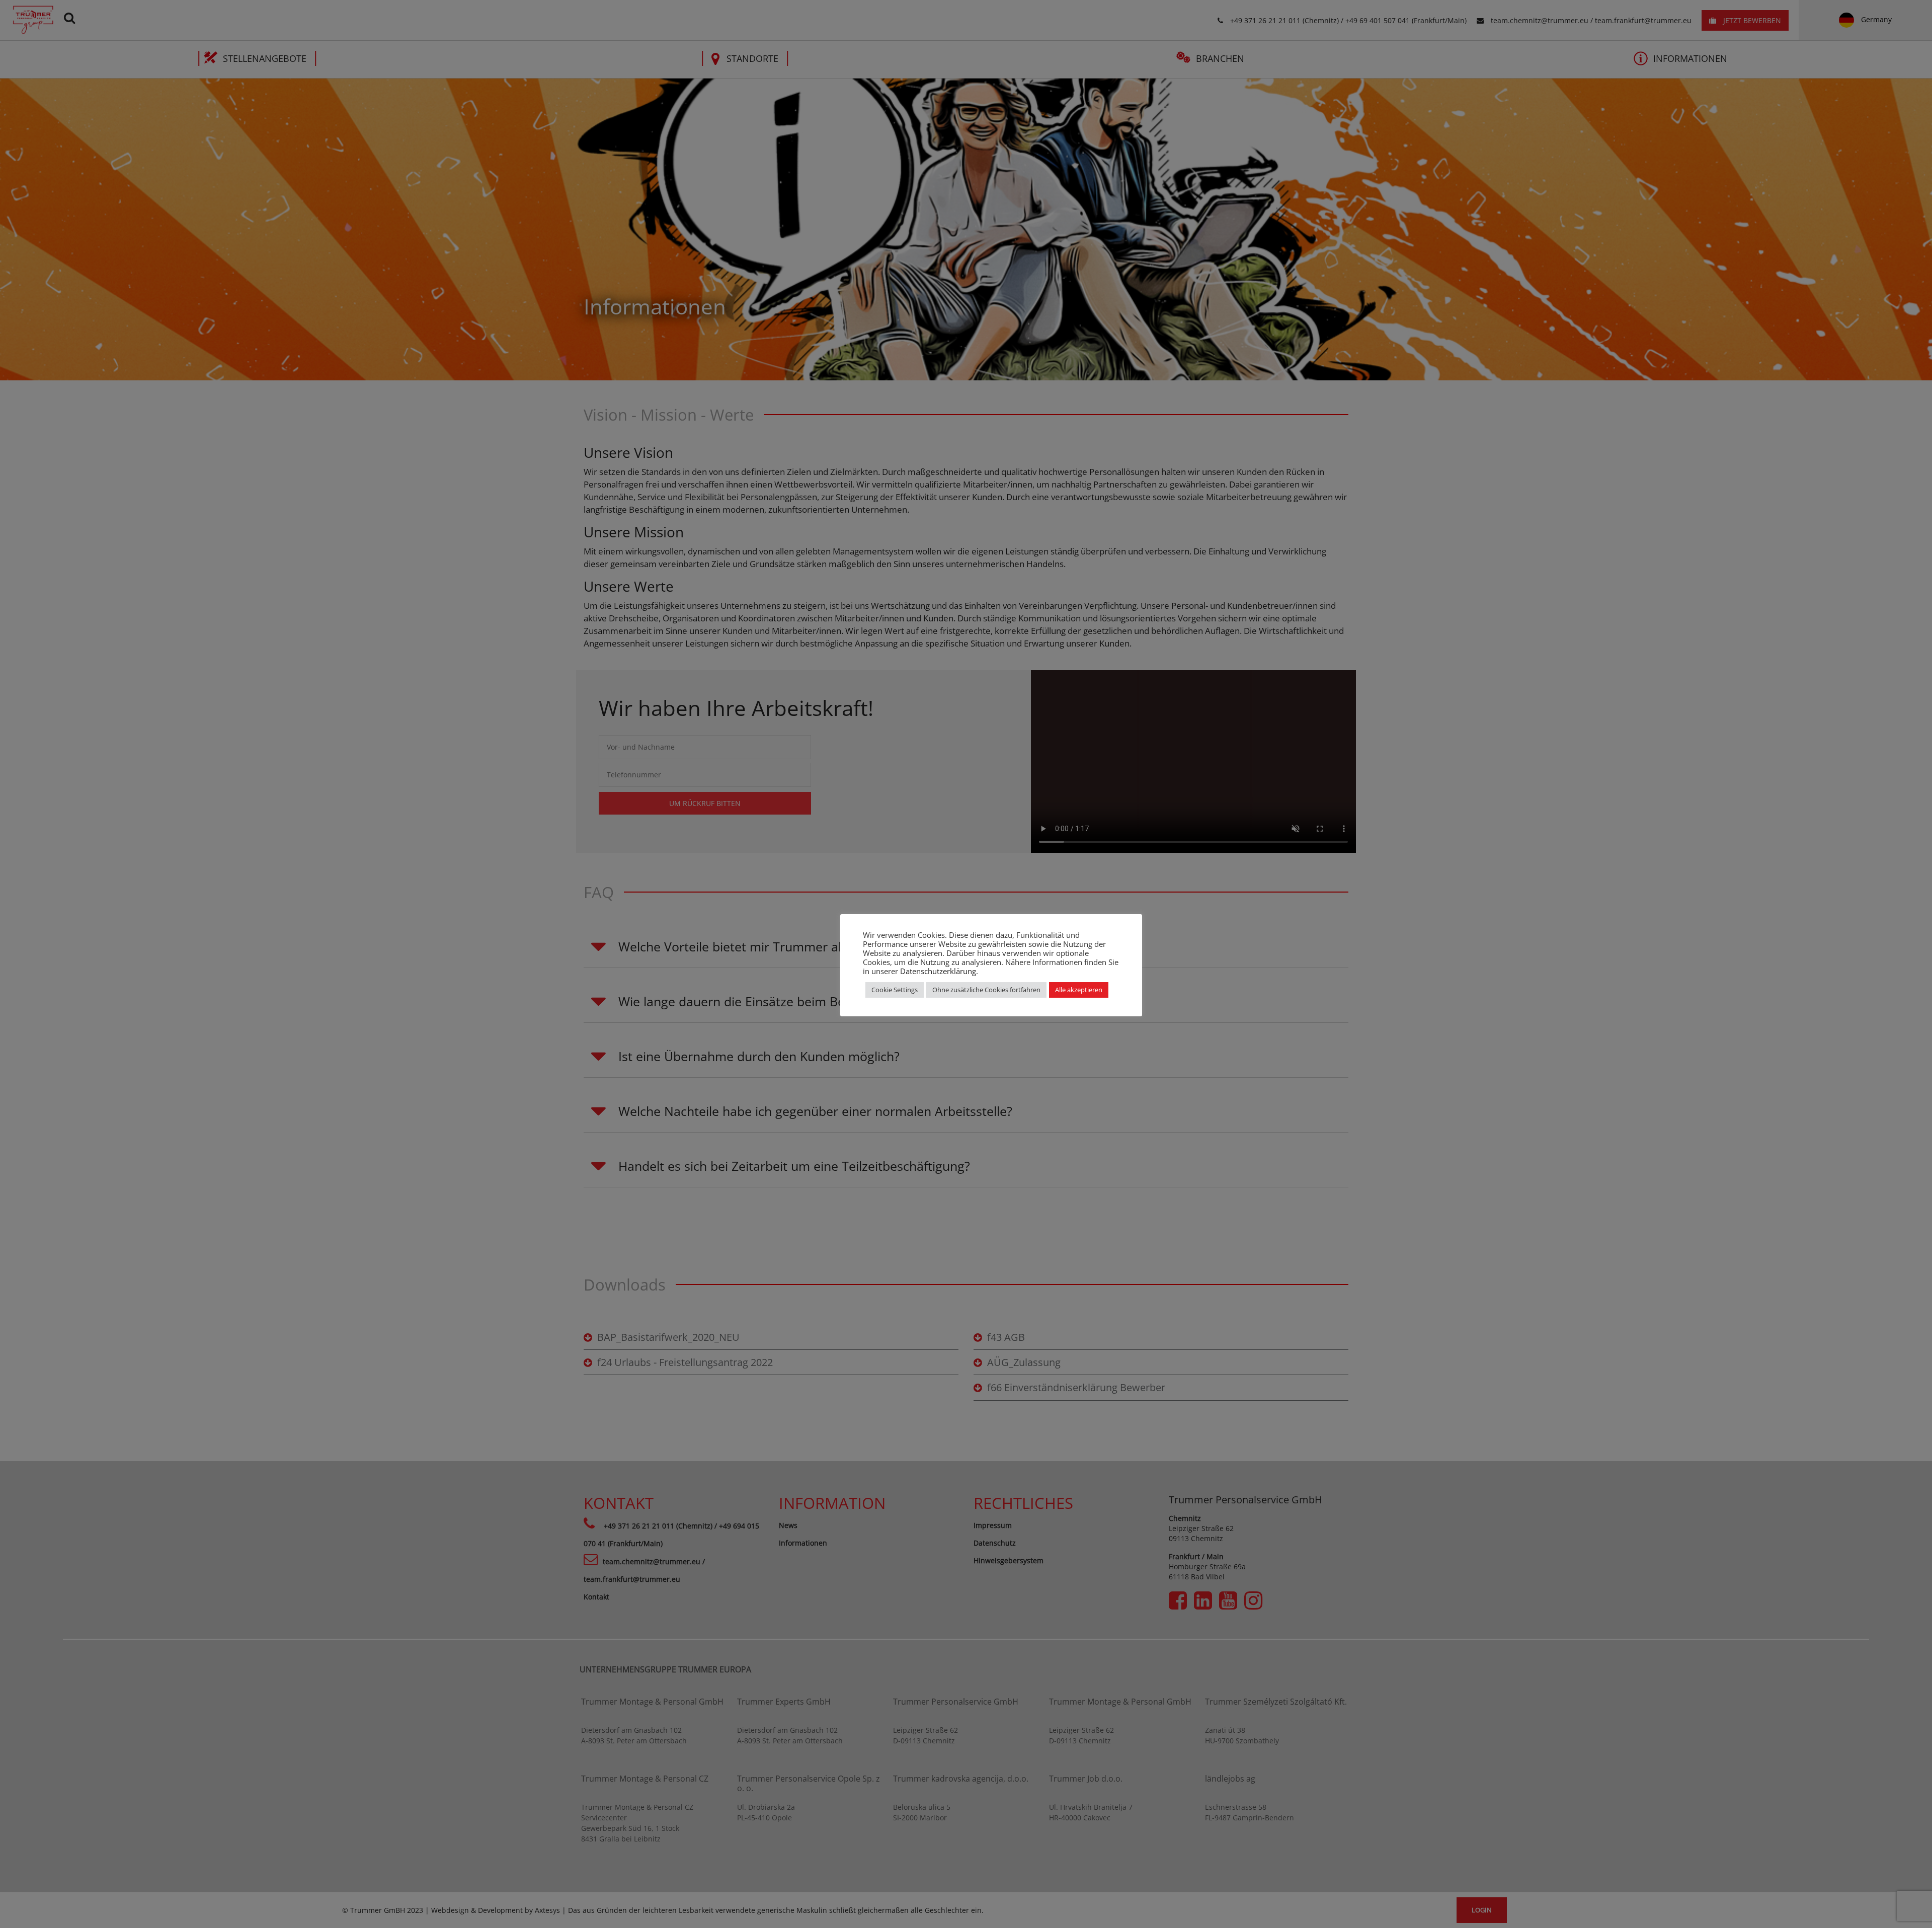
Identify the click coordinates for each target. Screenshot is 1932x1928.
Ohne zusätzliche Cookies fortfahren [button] (986, 990)
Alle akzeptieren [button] (1079, 990)
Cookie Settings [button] (895, 990)
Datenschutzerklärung (938, 971)
